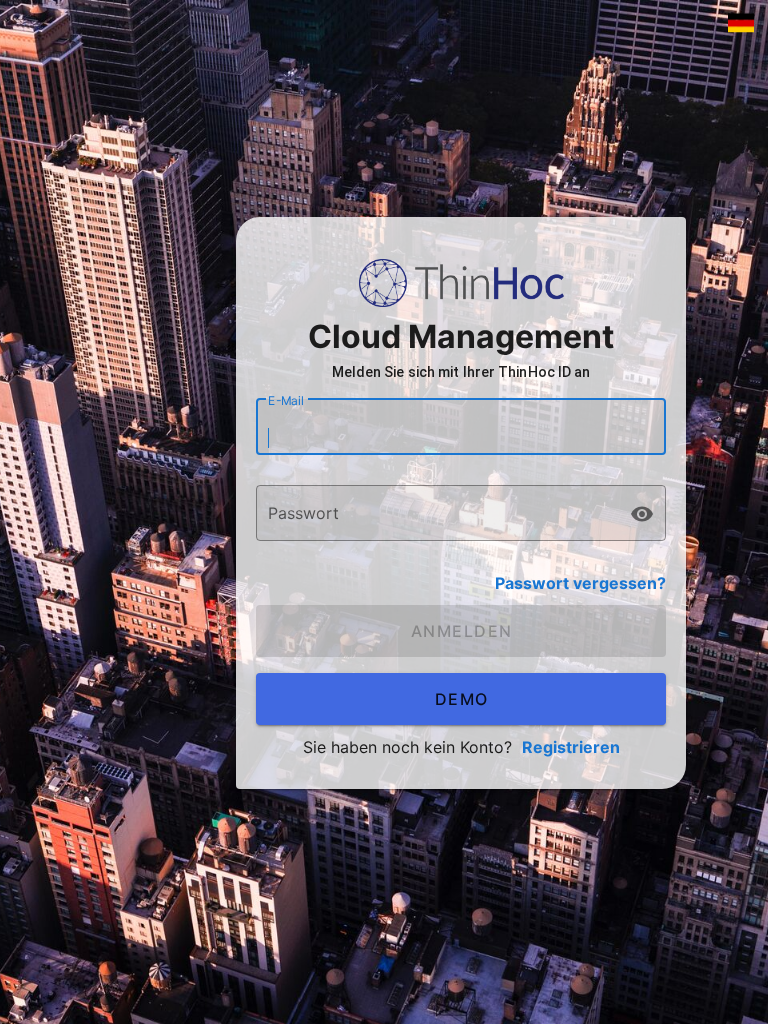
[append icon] (642, 514)
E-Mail (286, 400)
